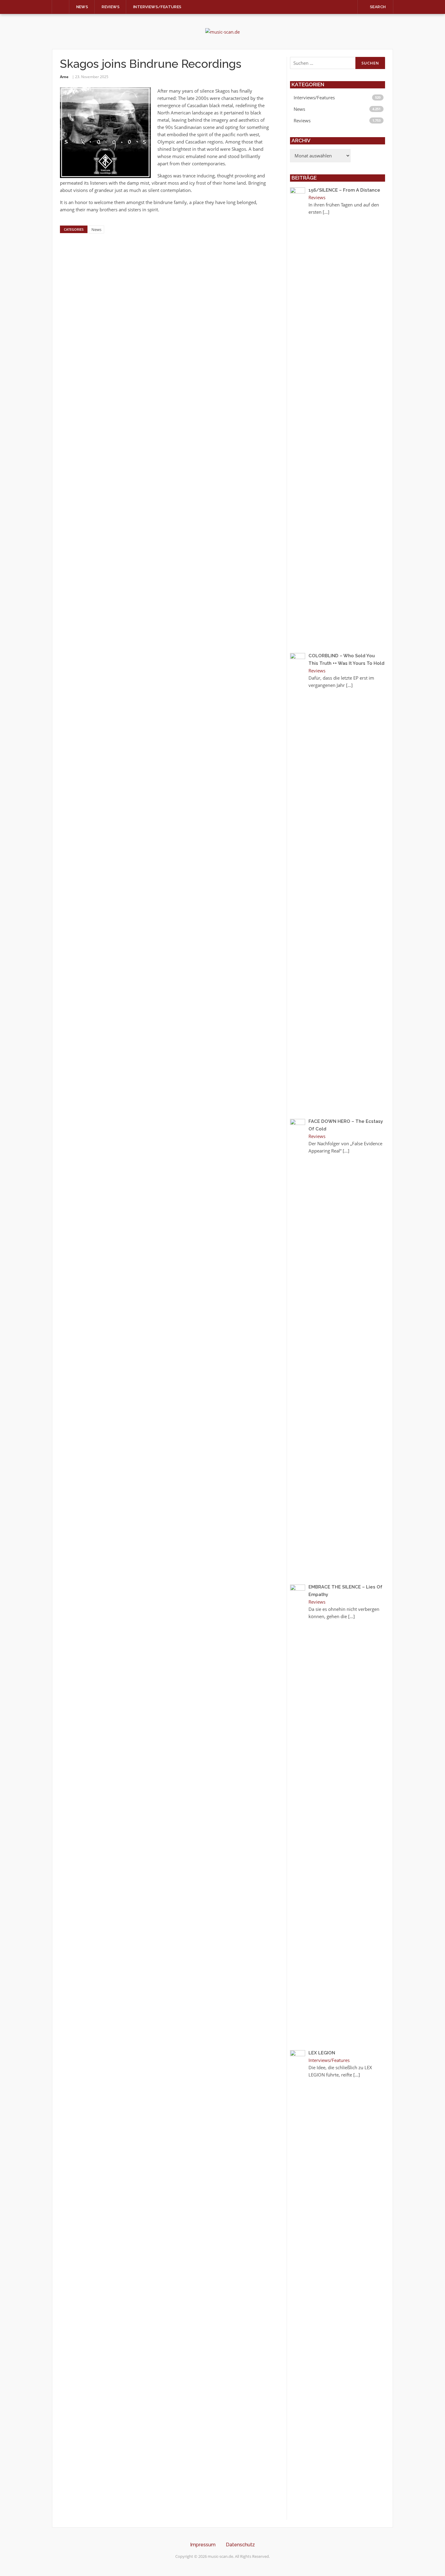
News (82, 7)
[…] (326, 212)
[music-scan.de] (222, 31)
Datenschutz (240, 2545)
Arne (64, 77)
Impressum (203, 2545)
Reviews (111, 7)
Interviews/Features (157, 7)
